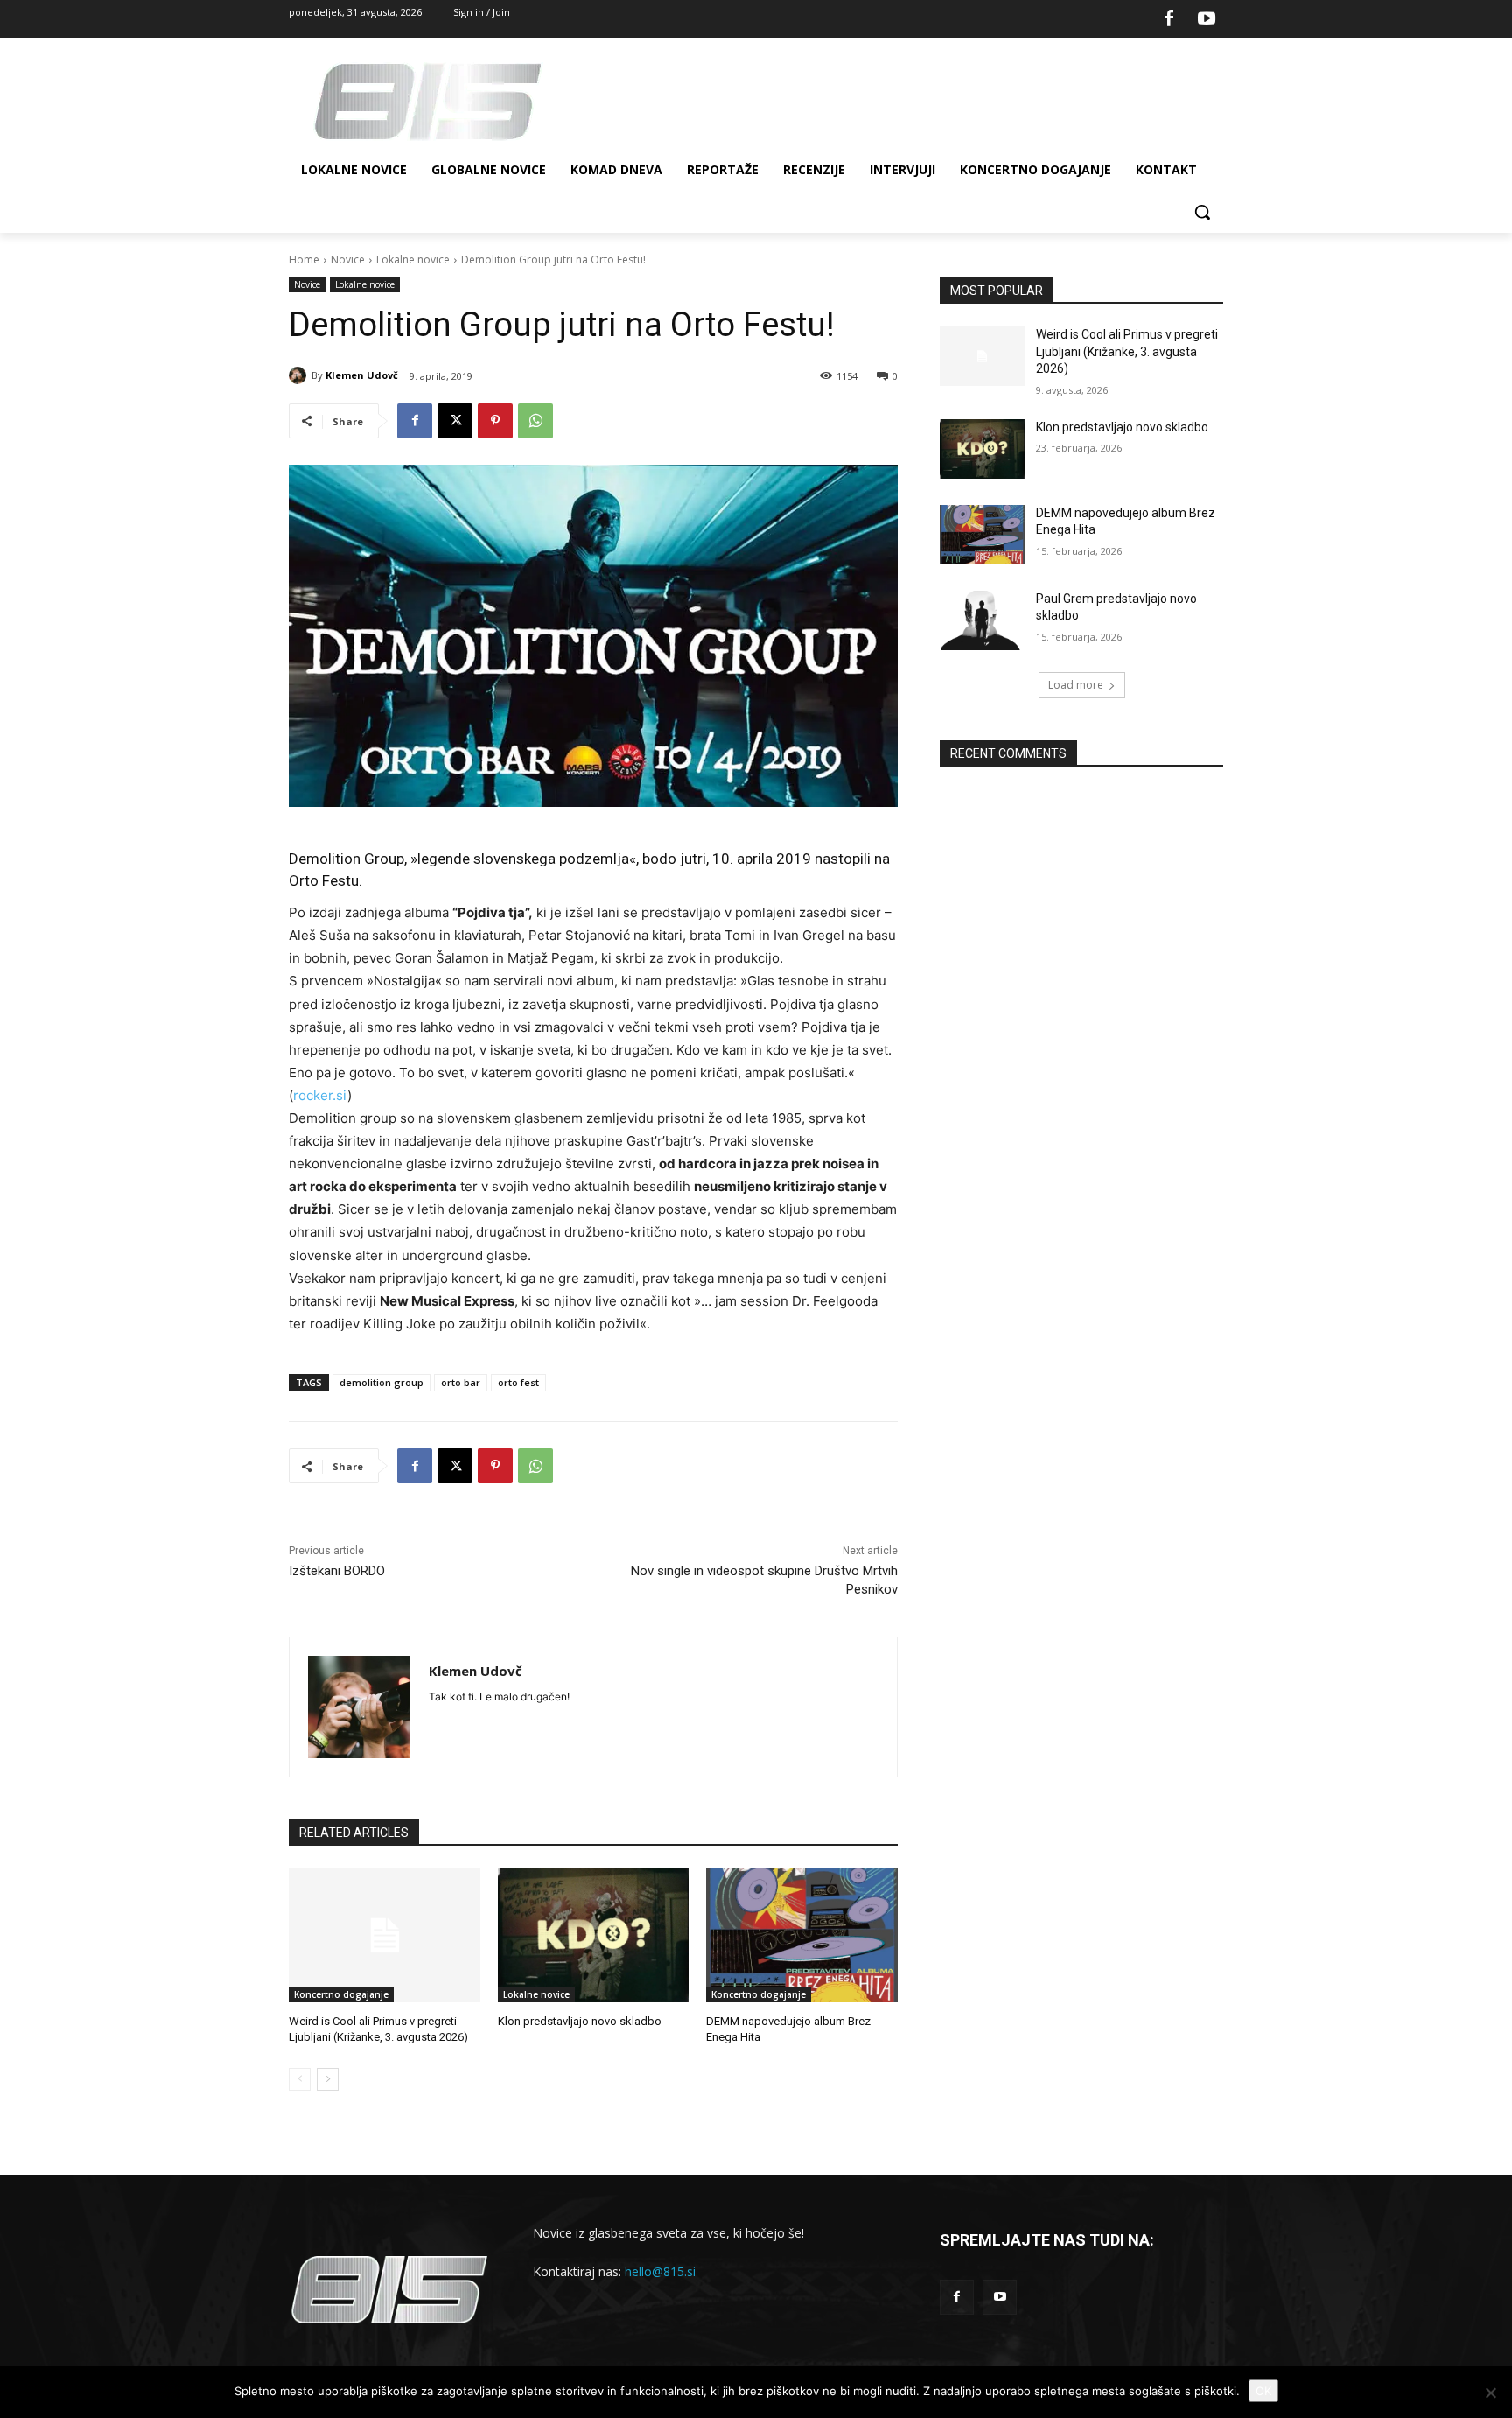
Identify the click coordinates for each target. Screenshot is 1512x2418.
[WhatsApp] (535, 421)
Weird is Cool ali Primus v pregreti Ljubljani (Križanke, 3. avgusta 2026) (1127, 351)
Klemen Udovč (362, 375)
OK (1263, 2391)
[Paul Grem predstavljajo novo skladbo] (982, 620)
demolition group (381, 1382)
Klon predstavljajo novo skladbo (580, 2021)
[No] (1490, 2393)
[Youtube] (1207, 19)
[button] (1202, 212)
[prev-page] (300, 2079)
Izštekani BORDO (337, 1571)
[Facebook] (1169, 19)
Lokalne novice (413, 259)
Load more (1076, 685)
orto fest (518, 1382)
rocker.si (320, 1095)
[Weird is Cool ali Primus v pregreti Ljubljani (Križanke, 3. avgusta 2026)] (385, 1935)
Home (304, 259)
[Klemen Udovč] (300, 375)
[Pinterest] (495, 421)
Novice (348, 259)
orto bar (461, 1382)
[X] (455, 421)
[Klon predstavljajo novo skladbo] (594, 1935)
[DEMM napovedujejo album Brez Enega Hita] (802, 1935)
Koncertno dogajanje (341, 1994)
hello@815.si (660, 2271)
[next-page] (328, 2079)
